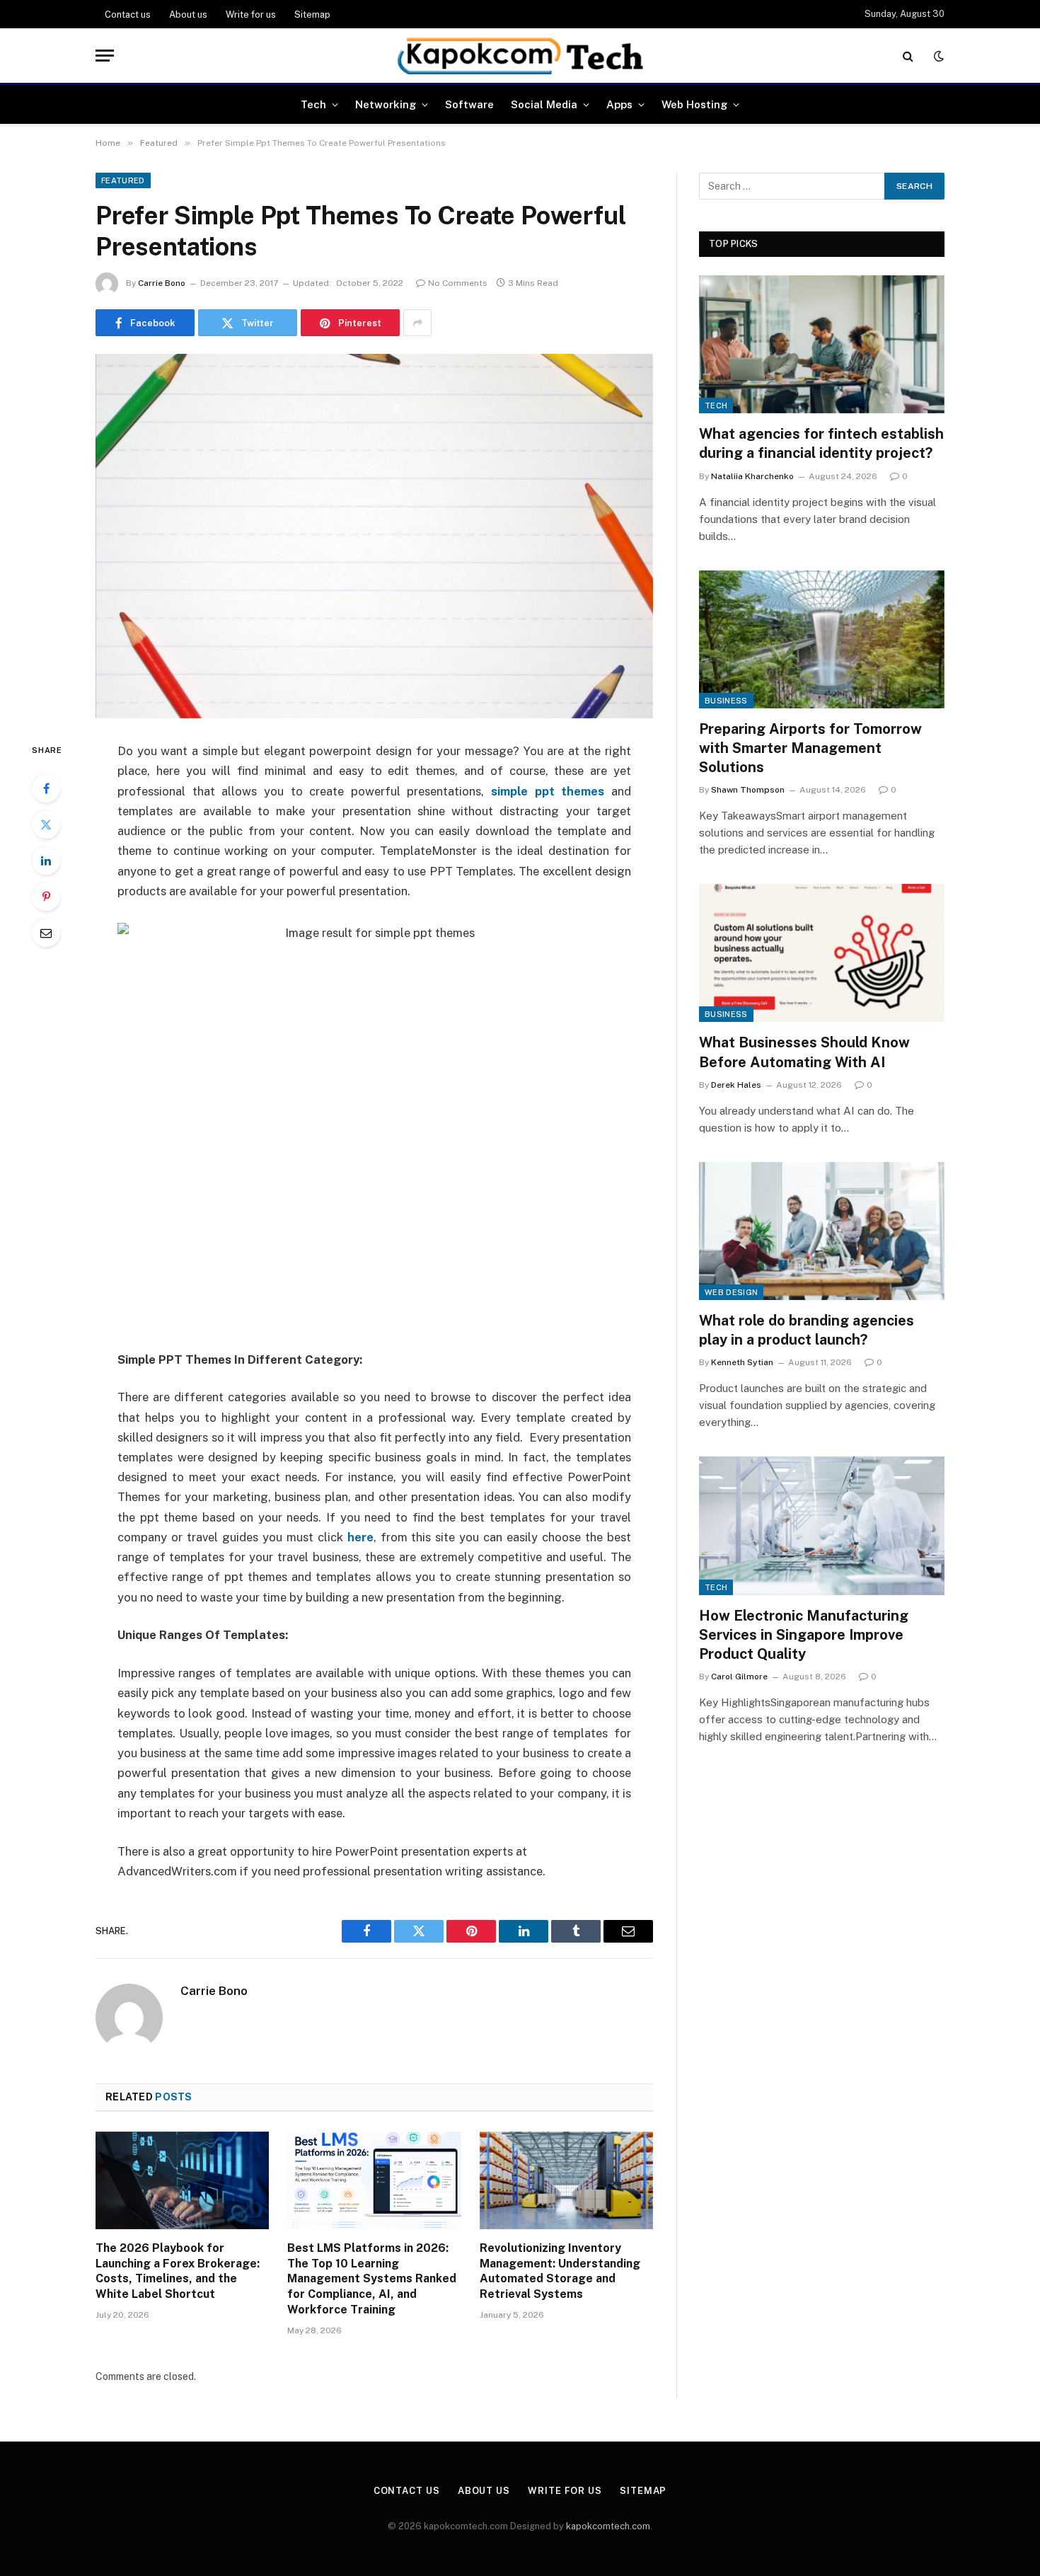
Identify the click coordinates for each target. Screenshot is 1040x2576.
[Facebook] (46, 788)
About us (188, 15)
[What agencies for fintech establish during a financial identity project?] (822, 344)
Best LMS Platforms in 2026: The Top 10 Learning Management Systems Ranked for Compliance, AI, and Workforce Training (372, 2279)
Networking (386, 104)
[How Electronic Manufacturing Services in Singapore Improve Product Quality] (822, 1525)
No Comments (458, 283)
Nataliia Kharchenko (752, 476)
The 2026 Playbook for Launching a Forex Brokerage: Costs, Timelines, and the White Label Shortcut (178, 2271)
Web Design (731, 1292)
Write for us (251, 15)
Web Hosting (694, 104)
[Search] (908, 56)
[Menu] (105, 56)
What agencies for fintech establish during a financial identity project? (821, 443)
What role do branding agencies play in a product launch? (807, 1330)
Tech (313, 104)
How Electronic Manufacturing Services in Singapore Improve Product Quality (804, 1635)
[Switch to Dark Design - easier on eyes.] (937, 56)
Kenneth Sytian (742, 1362)
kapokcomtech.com (608, 2526)
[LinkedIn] (46, 861)
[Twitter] (46, 824)
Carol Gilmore (739, 1677)
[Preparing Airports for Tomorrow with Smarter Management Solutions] (822, 639)
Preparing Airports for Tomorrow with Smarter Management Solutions (810, 748)
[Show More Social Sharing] (417, 323)
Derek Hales (736, 1085)
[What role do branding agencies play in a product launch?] (822, 1231)
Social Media (544, 104)
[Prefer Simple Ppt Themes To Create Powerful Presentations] (374, 536)
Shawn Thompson (748, 790)
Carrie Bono (162, 283)
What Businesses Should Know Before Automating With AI (804, 1052)
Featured (123, 180)
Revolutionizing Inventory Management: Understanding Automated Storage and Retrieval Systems (560, 2271)
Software (469, 104)
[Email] (46, 933)
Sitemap (312, 15)
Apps (619, 104)
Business (726, 701)
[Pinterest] (46, 897)
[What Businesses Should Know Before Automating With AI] (822, 953)
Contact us (128, 15)
